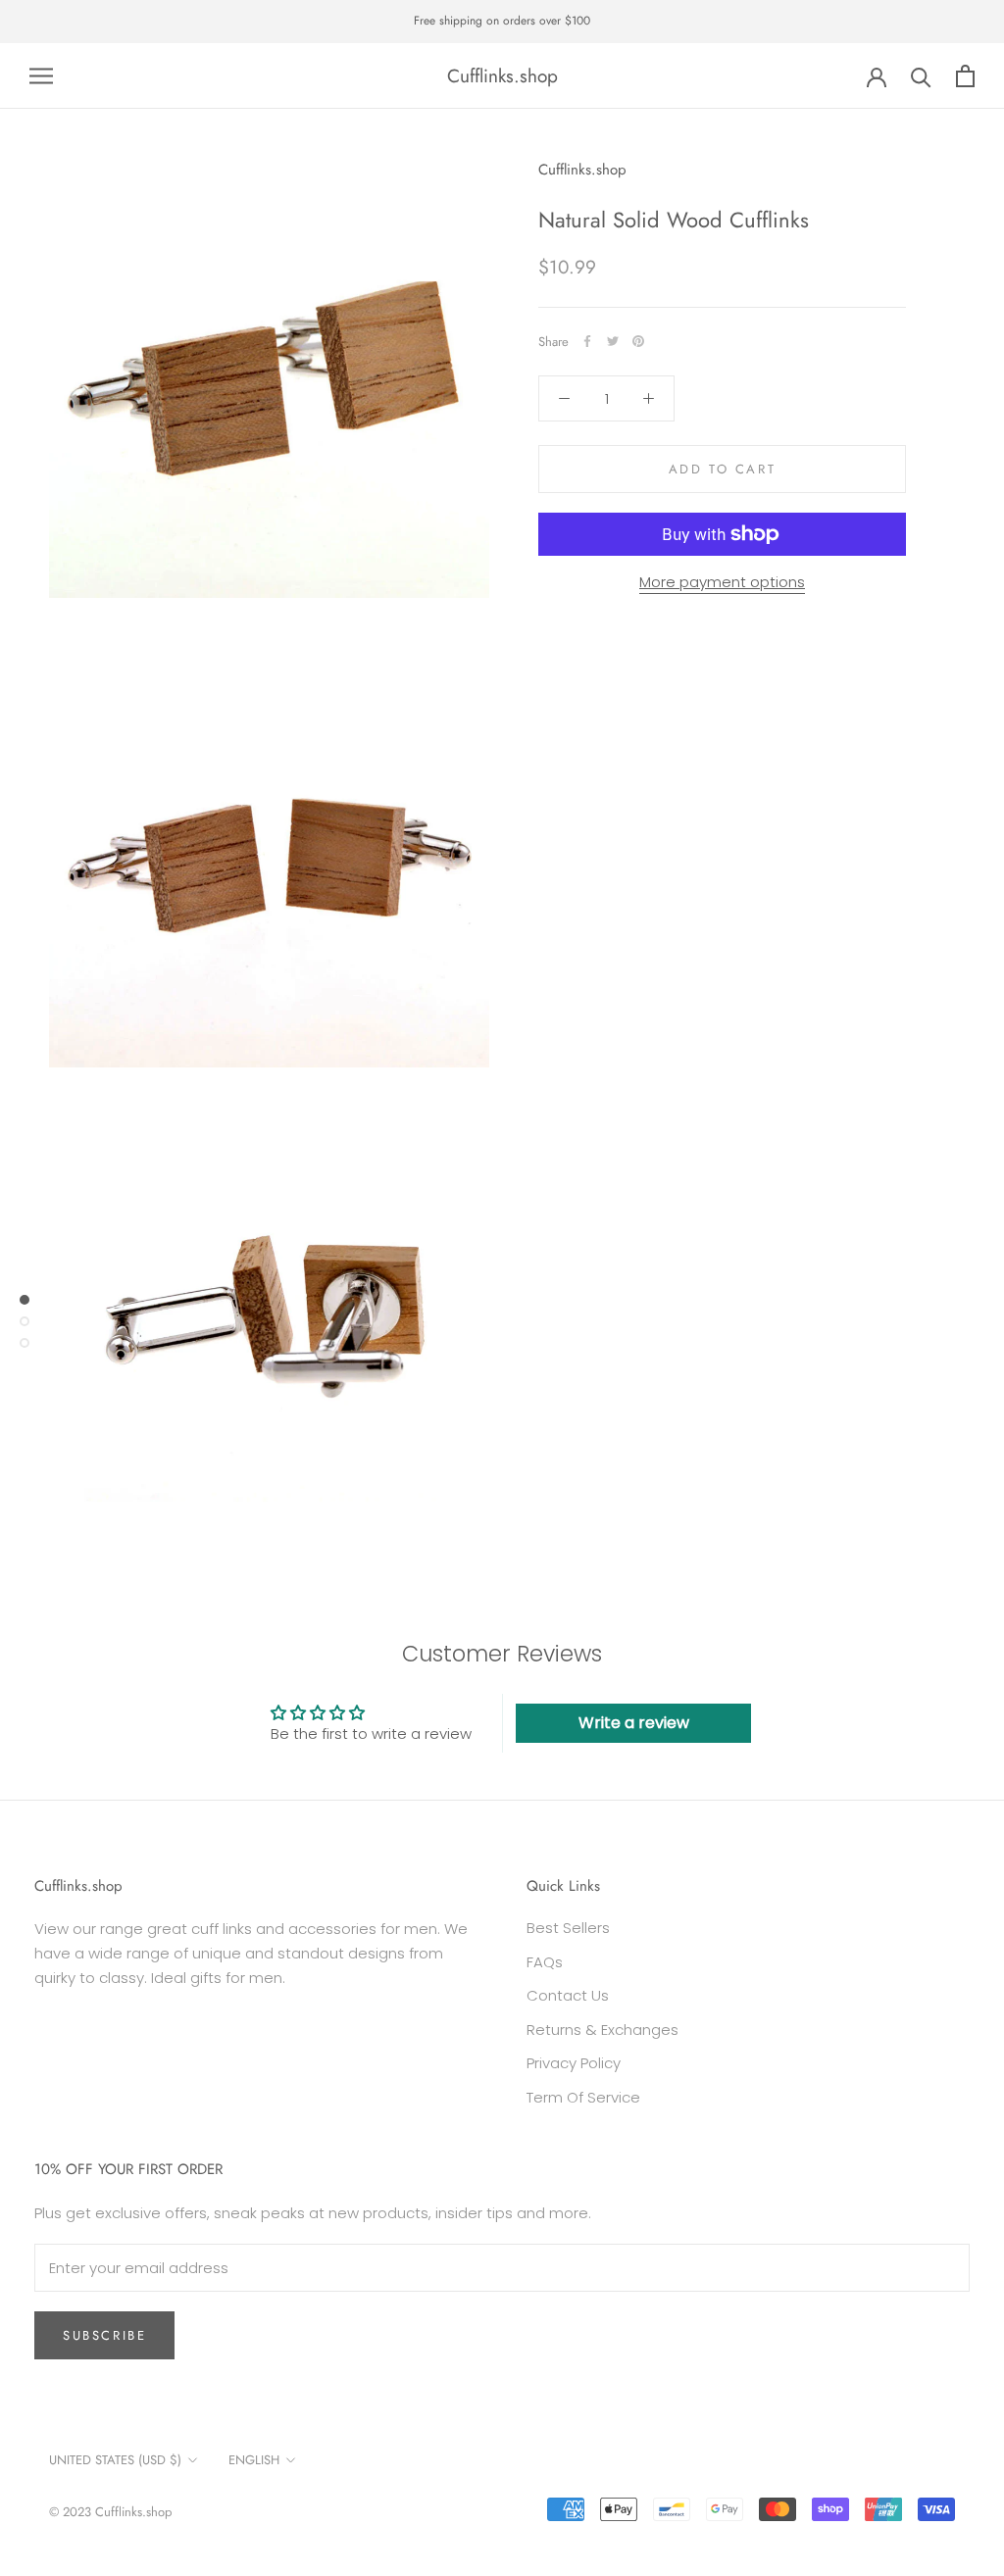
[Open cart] (965, 76)
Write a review (634, 1723)
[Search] (921, 76)
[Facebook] (587, 341)
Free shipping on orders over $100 (502, 21)
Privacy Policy (574, 2063)
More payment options (722, 582)
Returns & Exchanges (602, 2030)
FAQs (545, 1962)
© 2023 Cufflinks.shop (110, 2512)
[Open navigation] (41, 76)
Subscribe (104, 2335)
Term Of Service (583, 2097)
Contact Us (568, 1995)
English (254, 2460)
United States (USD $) (115, 2460)
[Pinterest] (638, 341)
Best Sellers (568, 1928)
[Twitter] (613, 341)
